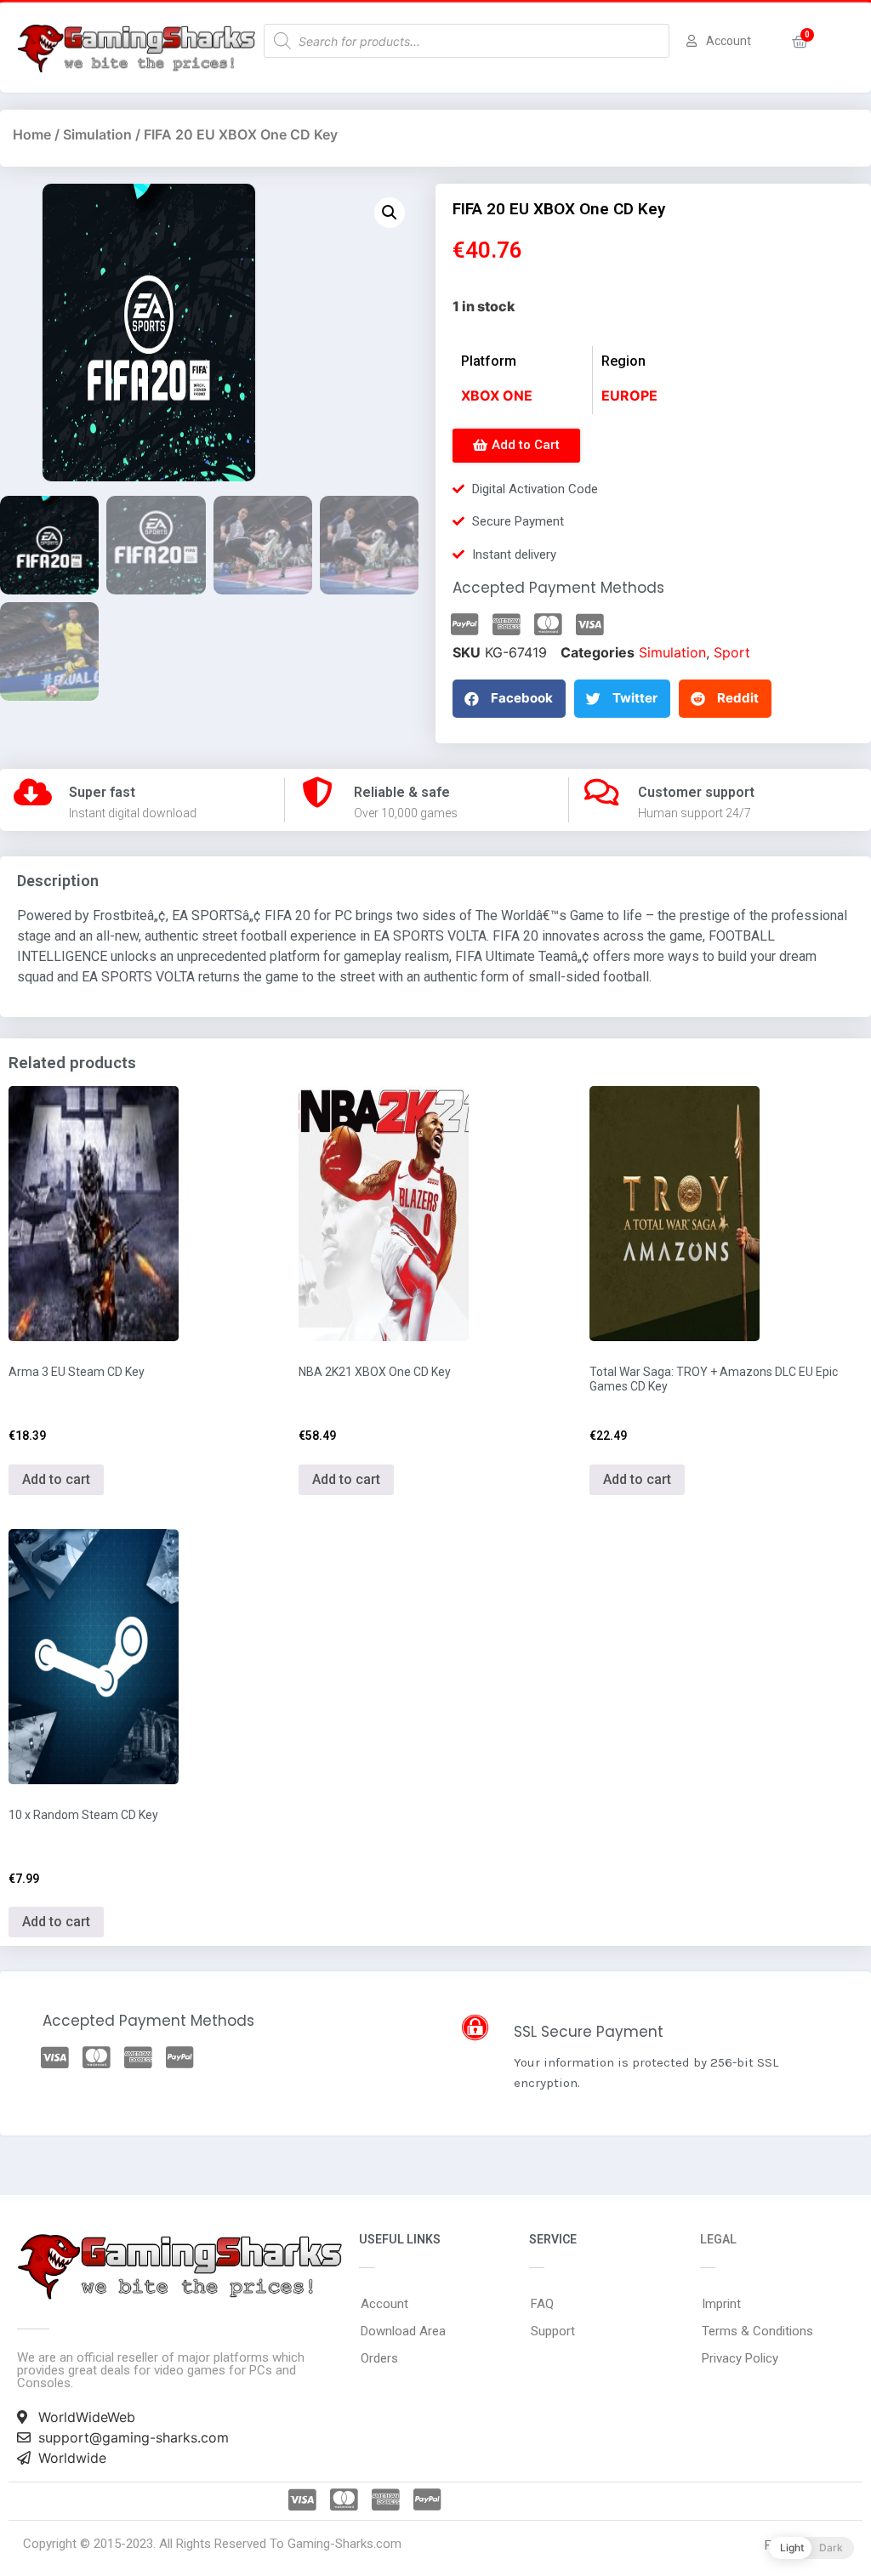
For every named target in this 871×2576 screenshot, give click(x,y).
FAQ (542, 2304)
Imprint (721, 2304)
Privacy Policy (740, 2358)
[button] (516, 446)
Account (384, 2304)
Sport (732, 652)
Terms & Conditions (757, 2331)
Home (32, 134)
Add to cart (56, 1479)
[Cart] (800, 42)
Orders (379, 2358)
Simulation (97, 134)
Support (553, 2331)
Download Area (403, 2331)
